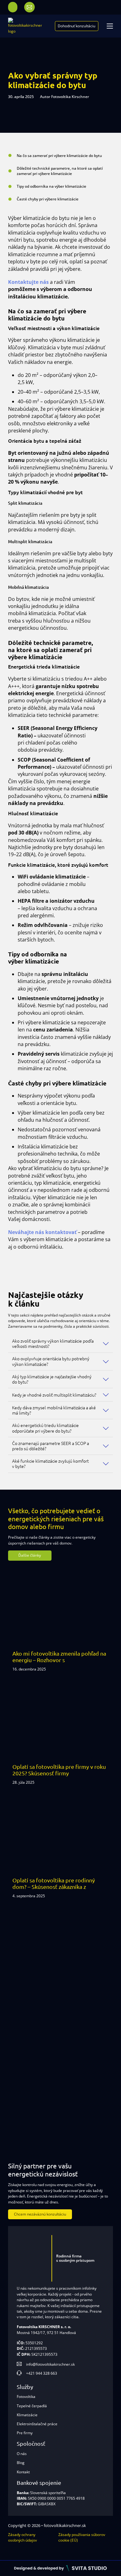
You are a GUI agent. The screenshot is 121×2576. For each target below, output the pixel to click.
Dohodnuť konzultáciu (76, 26)
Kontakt (23, 2472)
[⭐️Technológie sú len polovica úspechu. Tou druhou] (91, 2025)
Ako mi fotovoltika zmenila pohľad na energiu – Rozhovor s (59, 1657)
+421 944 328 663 (42, 2373)
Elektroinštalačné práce (37, 2424)
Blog (21, 2463)
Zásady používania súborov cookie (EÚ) (82, 2537)
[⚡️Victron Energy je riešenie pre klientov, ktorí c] (30, 2118)
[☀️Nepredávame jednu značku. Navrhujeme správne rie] (30, 1979)
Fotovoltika (26, 2397)
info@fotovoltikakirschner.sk (50, 2364)
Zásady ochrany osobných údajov (22, 2537)
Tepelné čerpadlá (32, 2406)
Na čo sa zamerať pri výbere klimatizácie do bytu (59, 156)
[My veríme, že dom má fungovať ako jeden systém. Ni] (91, 2118)
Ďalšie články (30, 1555)
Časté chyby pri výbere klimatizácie (48, 199)
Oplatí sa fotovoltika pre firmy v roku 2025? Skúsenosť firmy (59, 1770)
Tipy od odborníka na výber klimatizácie (52, 186)
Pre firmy (25, 2433)
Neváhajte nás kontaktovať (42, 1232)
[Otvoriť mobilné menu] (110, 26)
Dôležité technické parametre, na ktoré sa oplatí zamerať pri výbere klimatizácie (60, 171)
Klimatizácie (27, 2415)
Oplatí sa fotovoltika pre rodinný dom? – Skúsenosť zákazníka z (54, 1883)
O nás (22, 2454)
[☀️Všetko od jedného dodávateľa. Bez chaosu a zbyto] (30, 2025)
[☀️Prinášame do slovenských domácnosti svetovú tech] (30, 2072)
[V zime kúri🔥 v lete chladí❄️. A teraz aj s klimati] (91, 2072)
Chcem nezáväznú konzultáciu (40, 2214)
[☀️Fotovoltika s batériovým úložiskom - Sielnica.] (91, 1979)
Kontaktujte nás (28, 282)
